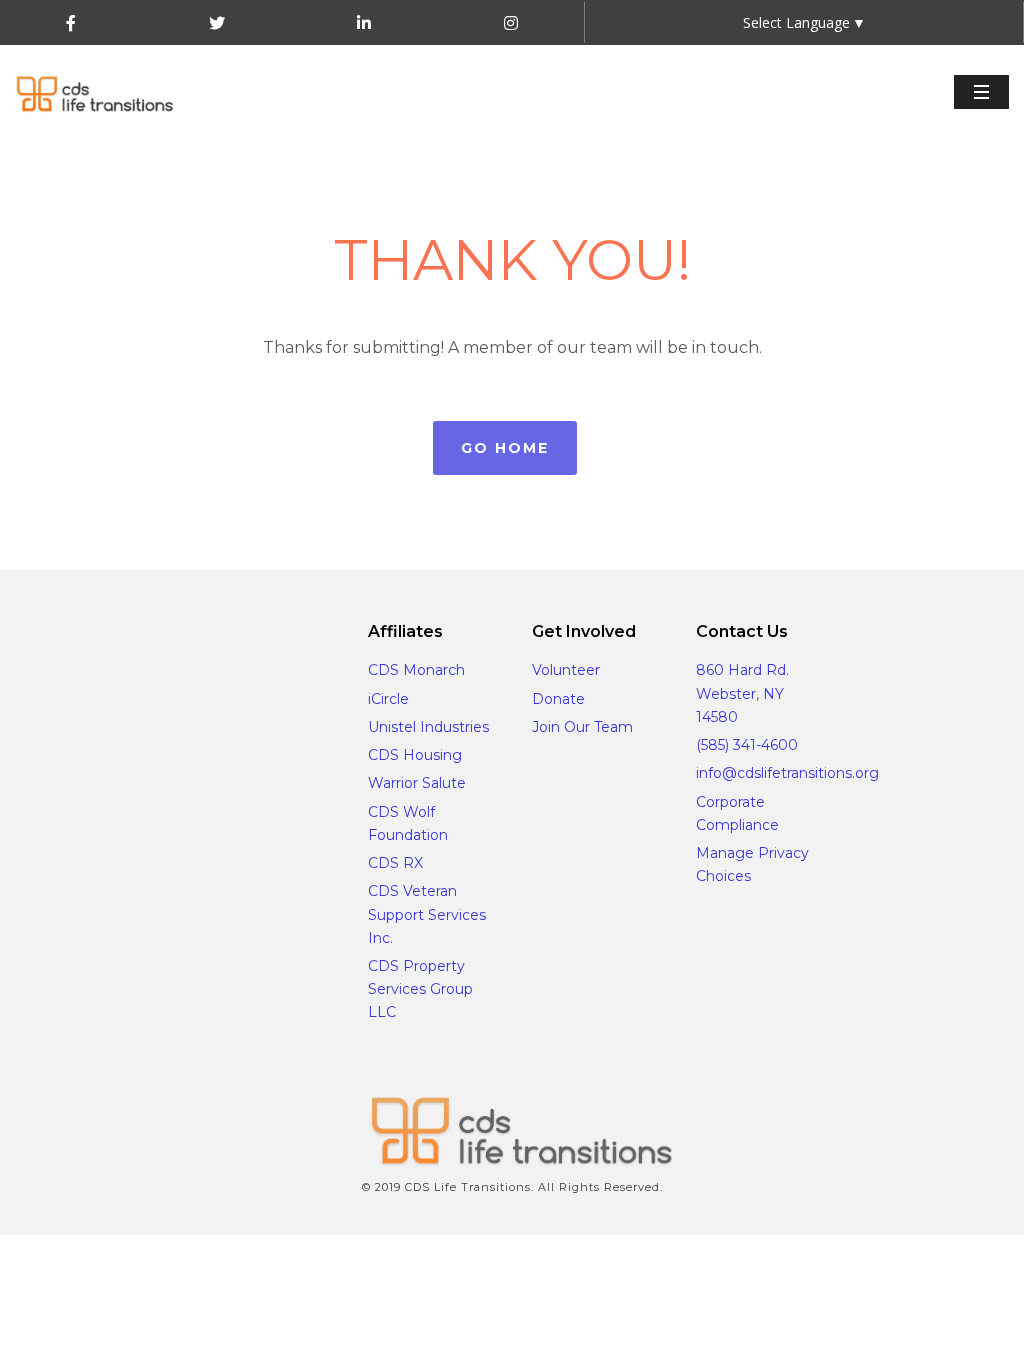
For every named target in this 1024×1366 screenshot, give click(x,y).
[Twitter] (217, 23)
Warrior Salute (417, 783)
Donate (558, 699)
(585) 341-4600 (747, 745)
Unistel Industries (428, 727)
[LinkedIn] (364, 23)
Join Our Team (582, 727)
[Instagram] (511, 23)
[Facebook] (71, 23)
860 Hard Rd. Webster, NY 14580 (742, 693)
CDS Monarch (416, 670)
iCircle (388, 699)
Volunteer (566, 670)
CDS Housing (415, 755)
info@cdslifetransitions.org (787, 773)
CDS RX (395, 863)
